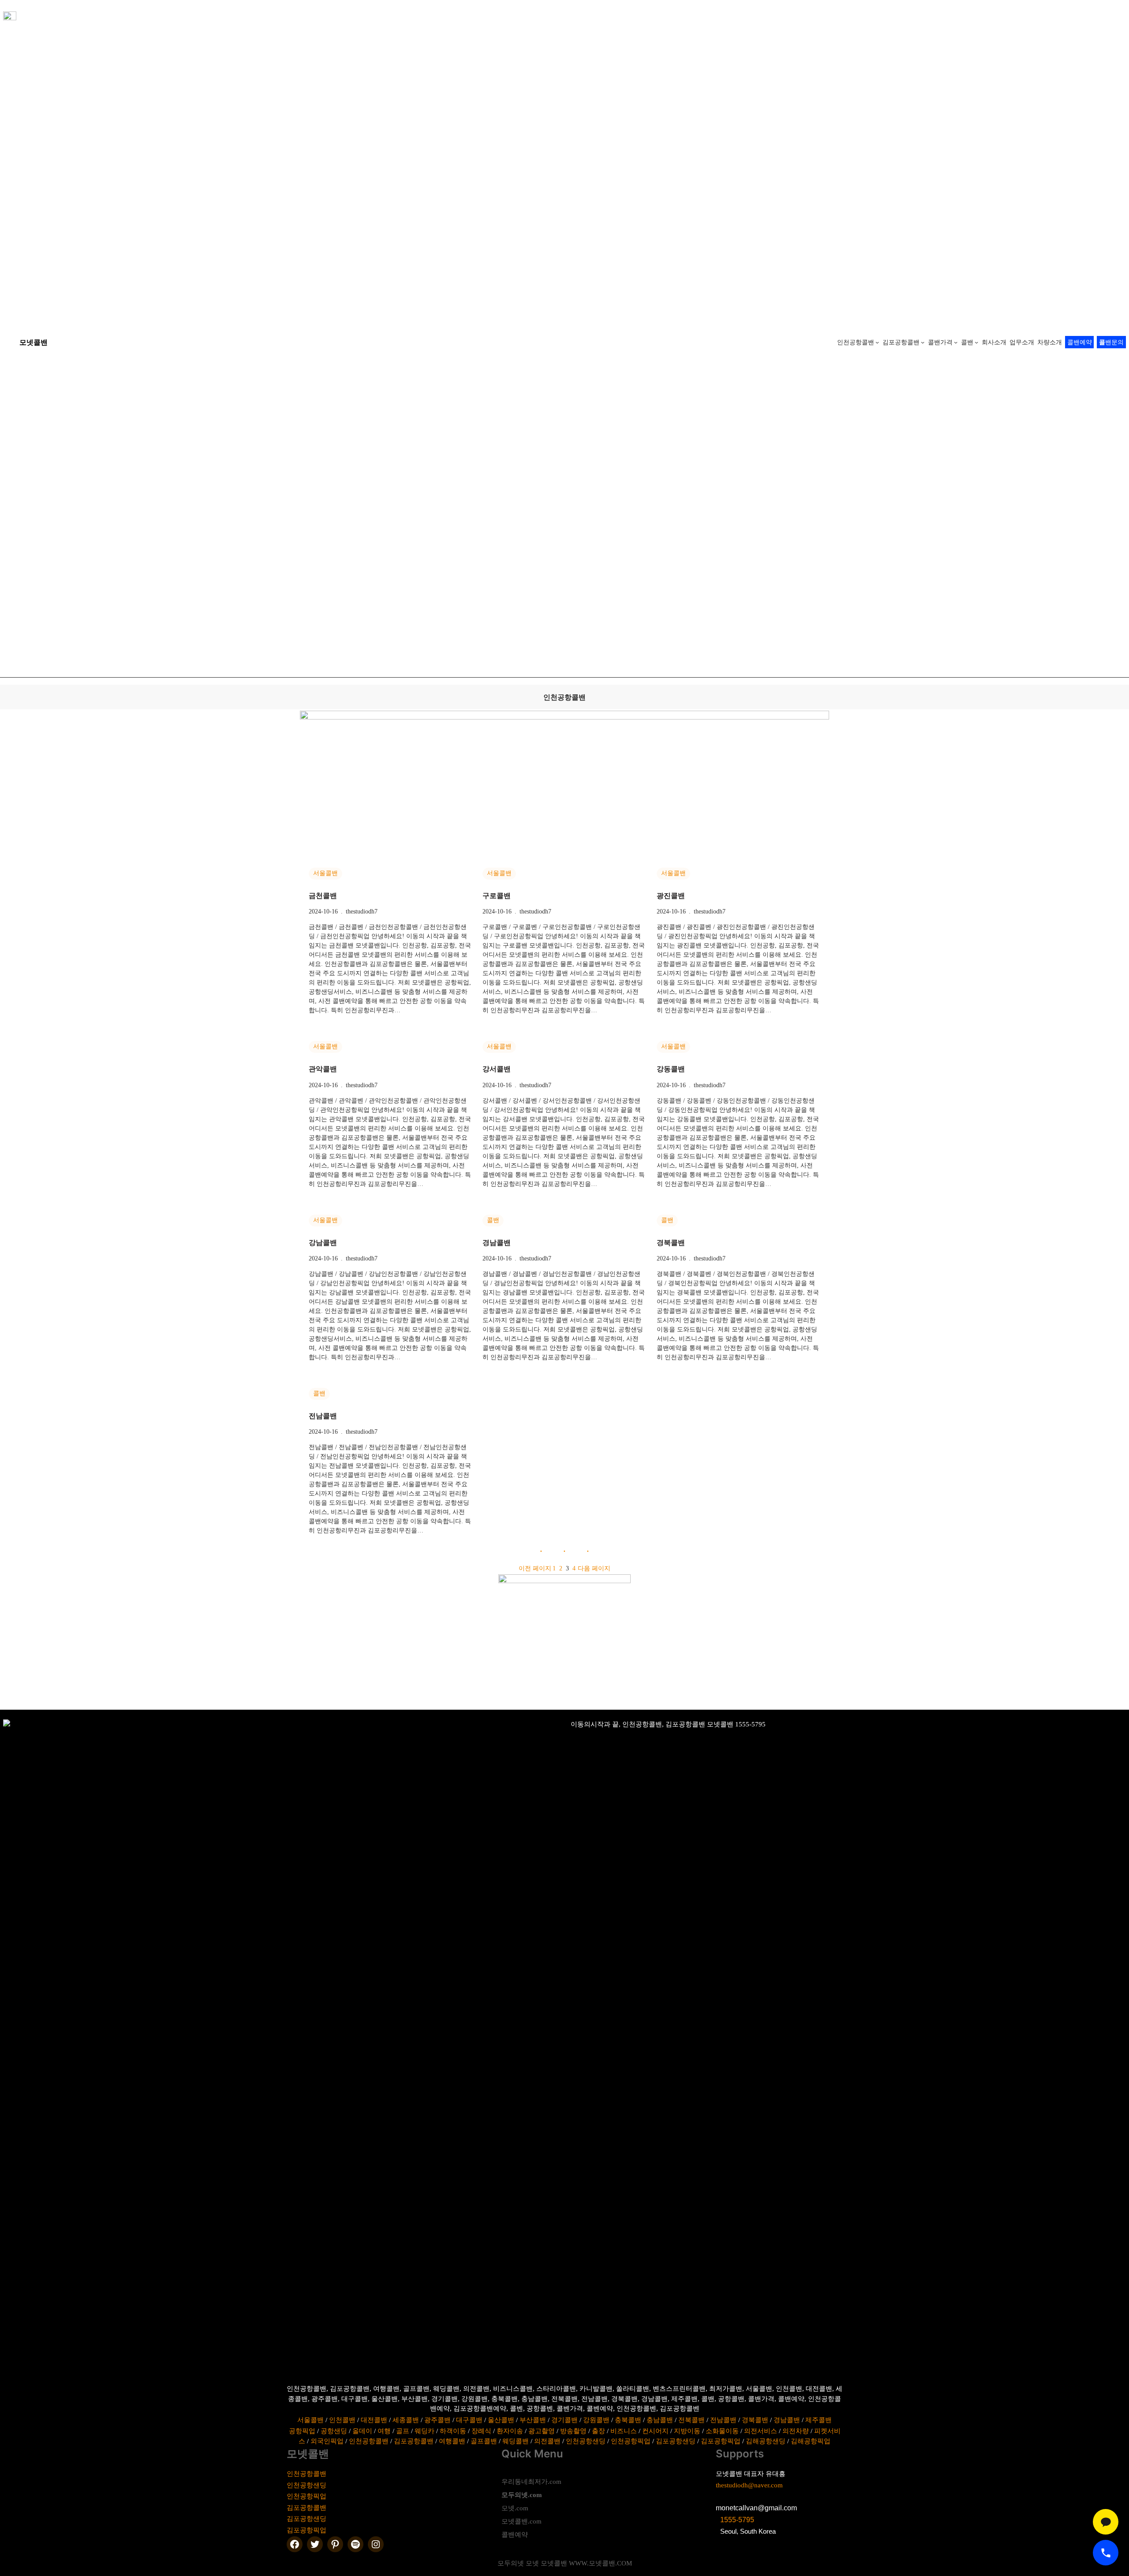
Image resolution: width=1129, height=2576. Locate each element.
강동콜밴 (671, 1069)
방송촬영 (573, 2431)
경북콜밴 (671, 1243)
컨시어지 (655, 2431)
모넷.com (515, 2508)
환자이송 (510, 2431)
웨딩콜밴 (516, 2441)
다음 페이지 (594, 1568)
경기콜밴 (564, 2420)
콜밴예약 (1080, 342)
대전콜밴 (374, 2420)
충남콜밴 (660, 2420)
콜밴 (493, 1220)
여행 (384, 2431)
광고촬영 (542, 2431)
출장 (598, 2431)
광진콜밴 (671, 896)
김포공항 (300, 2508)
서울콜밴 (325, 873)
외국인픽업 (327, 2441)
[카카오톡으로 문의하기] (1106, 2522)
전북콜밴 (692, 2420)
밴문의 (1111, 342)
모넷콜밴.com (522, 2521)
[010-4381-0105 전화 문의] (1106, 2553)
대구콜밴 (469, 2420)
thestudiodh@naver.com (749, 2485)
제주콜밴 (819, 2420)
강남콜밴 (323, 1243)
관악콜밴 (323, 1069)
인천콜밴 (342, 2420)
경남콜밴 (497, 1243)
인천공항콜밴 (369, 2441)
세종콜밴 (406, 2420)
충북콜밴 (628, 2420)
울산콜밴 (501, 2420)
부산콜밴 (533, 2420)
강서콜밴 (497, 1069)
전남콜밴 (323, 1416)
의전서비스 (761, 2431)
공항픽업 (302, 2431)
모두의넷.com (522, 2495)
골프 (403, 2431)
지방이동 (687, 2431)
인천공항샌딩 (586, 2441)
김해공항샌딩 (766, 2441)
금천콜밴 (323, 896)
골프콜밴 (484, 2441)
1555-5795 (737, 2520)
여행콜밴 (452, 2441)
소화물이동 (722, 2431)
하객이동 (453, 2431)
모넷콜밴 (34, 342)
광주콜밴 (437, 2420)
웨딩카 (424, 2431)
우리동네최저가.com (531, 2482)
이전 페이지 (535, 1568)
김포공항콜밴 (414, 2441)
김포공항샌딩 (676, 2441)
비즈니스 (624, 2431)
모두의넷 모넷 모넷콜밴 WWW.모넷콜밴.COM (565, 2563)
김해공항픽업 (811, 2441)
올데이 (362, 2431)
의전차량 (796, 2431)
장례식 (481, 2431)
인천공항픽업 (631, 2441)
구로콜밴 (497, 896)
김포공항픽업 (721, 2441)
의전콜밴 (547, 2441)
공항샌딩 (334, 2431)
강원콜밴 (596, 2420)
